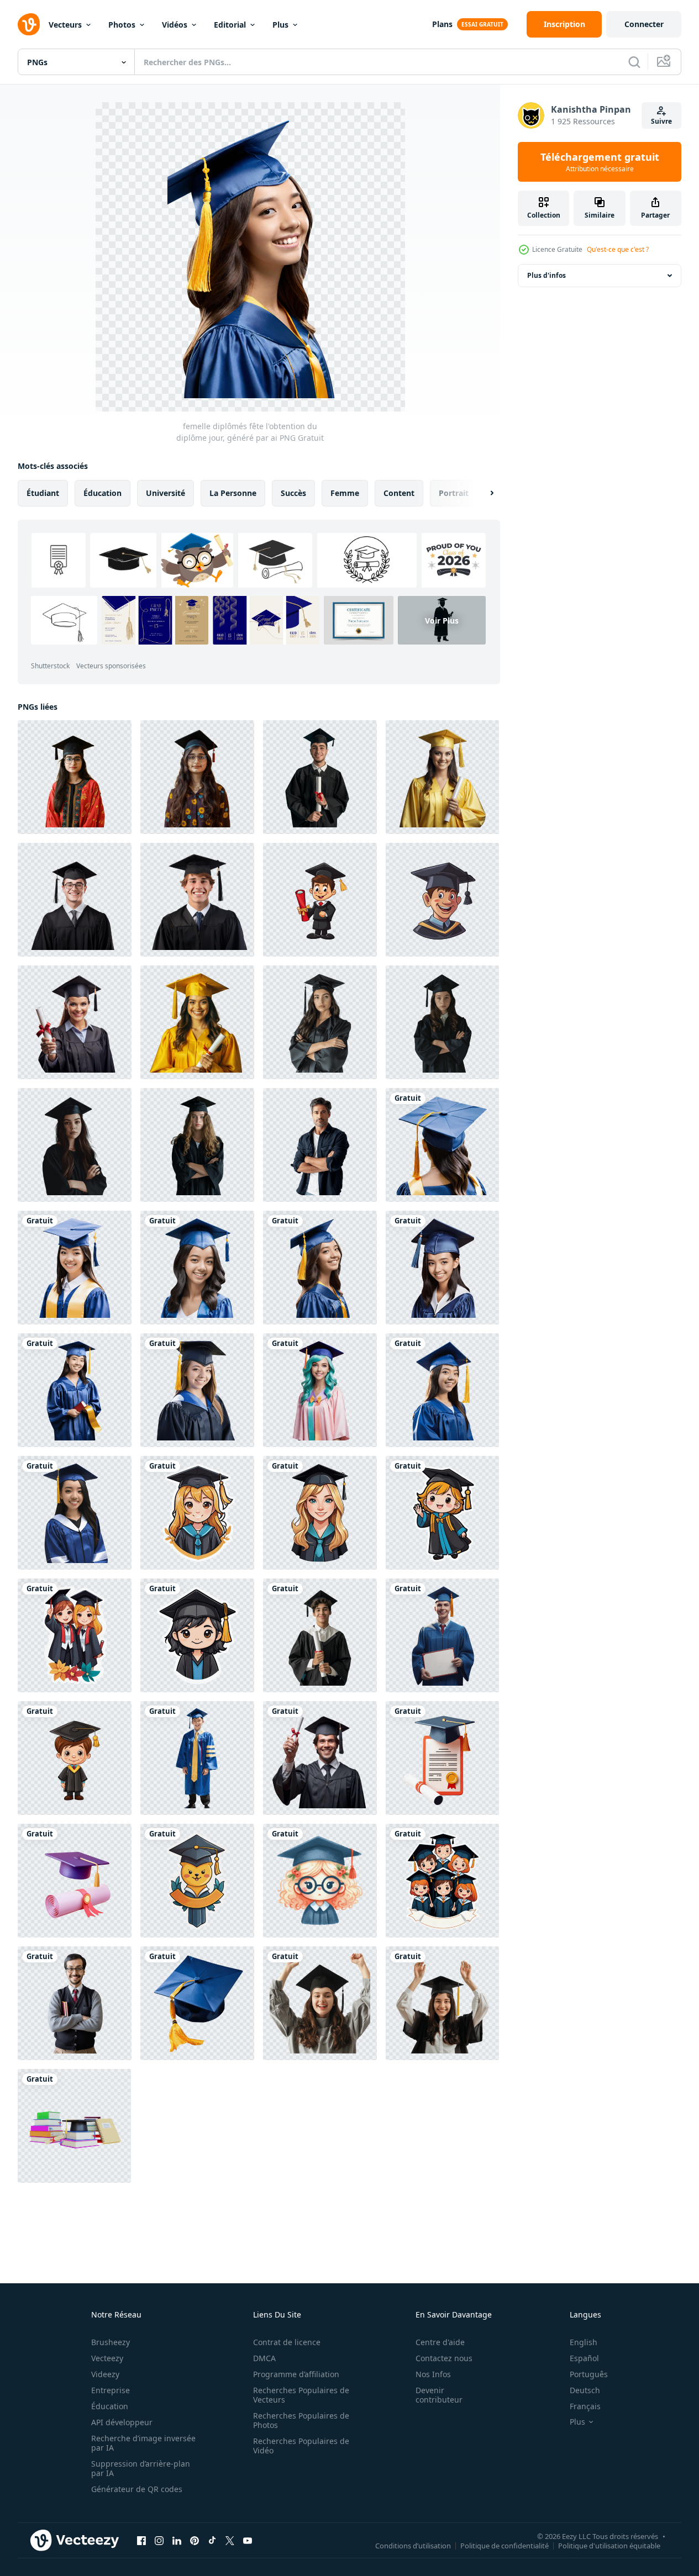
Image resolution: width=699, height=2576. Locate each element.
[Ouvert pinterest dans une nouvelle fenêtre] (195, 2540)
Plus (280, 25)
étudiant (43, 493)
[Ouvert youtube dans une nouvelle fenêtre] (248, 2540)
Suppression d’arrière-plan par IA (141, 2468)
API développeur (122, 2422)
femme (345, 493)
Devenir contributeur (439, 2395)
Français (585, 2406)
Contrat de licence (287, 2342)
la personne (233, 493)
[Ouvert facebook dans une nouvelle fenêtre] (141, 2540)
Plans (442, 24)
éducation (103, 493)
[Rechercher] (634, 62)
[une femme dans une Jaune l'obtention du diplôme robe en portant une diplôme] (197, 1022)
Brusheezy (111, 2342)
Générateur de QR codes (137, 2489)
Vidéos (175, 25)
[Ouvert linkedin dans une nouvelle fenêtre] (177, 2540)
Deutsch (585, 2390)
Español (584, 2358)
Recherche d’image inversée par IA (143, 2443)
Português (589, 2374)
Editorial (230, 25)
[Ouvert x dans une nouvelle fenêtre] (230, 2540)
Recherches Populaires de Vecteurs (301, 2395)
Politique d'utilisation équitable (609, 2545)
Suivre (661, 121)
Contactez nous (444, 2358)
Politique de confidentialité (504, 2545)
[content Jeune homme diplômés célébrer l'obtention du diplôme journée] (442, 1635)
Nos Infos (433, 2374)
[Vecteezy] (29, 24)
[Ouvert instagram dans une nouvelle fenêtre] (159, 2540)
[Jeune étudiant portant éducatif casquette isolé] (75, 777)
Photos (122, 25)
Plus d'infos (546, 275)
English (584, 2342)
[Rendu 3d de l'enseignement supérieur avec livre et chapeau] (74, 2126)
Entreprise (111, 2390)
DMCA (264, 2358)
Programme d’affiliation (296, 2374)
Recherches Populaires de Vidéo (301, 2446)
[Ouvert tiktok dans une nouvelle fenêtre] (212, 2540)
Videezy (105, 2374)
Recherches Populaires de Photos (301, 2420)
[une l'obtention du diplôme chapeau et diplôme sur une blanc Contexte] (75, 1881)
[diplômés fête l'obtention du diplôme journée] (442, 1881)
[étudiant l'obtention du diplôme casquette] (197, 2003)
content (399, 493)
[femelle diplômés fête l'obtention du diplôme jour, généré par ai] (320, 1268)
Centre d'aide (440, 2342)
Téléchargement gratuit (600, 162)
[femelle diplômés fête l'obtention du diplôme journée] (442, 1145)
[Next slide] (482, 493)
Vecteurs (65, 25)
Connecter (644, 24)
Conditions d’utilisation (413, 2545)
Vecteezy (107, 2358)
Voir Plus (442, 621)
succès (293, 493)
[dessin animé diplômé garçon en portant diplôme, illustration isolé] (320, 900)
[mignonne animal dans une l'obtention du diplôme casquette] (197, 1881)
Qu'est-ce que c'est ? (618, 249)
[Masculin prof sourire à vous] (75, 2003)
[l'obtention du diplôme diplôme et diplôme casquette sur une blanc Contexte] (442, 1758)
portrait (454, 493)
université (165, 493)
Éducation (110, 2406)
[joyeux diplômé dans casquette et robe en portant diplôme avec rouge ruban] (75, 1022)
